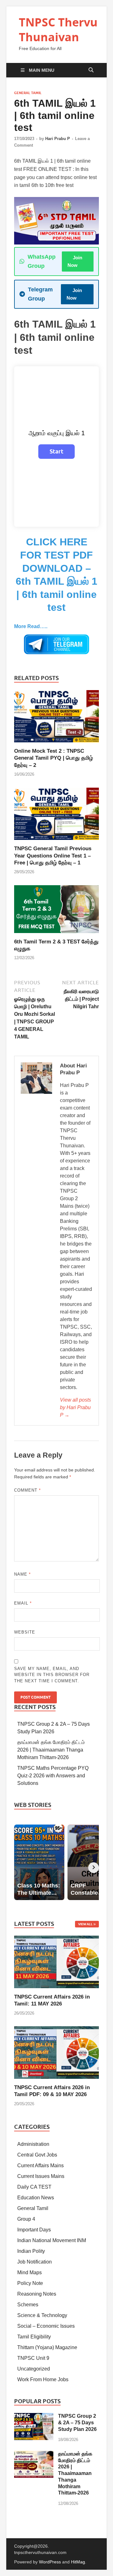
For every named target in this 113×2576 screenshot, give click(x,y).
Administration (33, 2144)
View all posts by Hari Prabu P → (75, 1407)
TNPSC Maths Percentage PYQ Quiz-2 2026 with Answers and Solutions (53, 1776)
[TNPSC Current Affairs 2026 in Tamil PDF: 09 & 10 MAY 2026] (56, 2052)
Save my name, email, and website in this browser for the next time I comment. (52, 1675)
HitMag (78, 2562)
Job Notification (35, 2262)
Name (22, 1574)
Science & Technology (42, 2315)
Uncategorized (34, 2369)
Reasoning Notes (37, 2294)
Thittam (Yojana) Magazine (47, 2347)
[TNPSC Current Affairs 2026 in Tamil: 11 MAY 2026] (56, 1962)
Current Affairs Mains (40, 2165)
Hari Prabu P (58, 139)
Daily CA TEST (34, 2187)
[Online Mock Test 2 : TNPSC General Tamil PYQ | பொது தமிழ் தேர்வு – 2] (56, 719)
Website (25, 1632)
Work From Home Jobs (43, 2379)
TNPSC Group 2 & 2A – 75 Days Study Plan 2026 (77, 2423)
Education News (36, 2198)
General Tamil (28, 93)
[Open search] (91, 70)
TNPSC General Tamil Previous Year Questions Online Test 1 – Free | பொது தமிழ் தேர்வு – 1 (53, 855)
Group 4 (26, 2219)
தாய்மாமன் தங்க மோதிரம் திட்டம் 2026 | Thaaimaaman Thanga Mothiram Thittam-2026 (51, 1750)
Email (23, 1603)
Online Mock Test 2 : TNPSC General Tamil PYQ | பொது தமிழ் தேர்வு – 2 (54, 758)
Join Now (75, 261)
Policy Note (30, 2283)
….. (31, 626)
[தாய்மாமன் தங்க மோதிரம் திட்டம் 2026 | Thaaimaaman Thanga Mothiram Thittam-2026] (34, 2454)
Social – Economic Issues (46, 2326)
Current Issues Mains (41, 2176)
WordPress (50, 2562)
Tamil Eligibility (34, 2337)
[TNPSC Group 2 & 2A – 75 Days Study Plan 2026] (34, 2417)
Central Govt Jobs (37, 2155)
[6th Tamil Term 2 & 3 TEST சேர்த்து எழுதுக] (56, 911)
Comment (27, 1490)
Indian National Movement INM (52, 2240)
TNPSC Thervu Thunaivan (58, 30)
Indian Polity (31, 2251)
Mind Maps (30, 2272)
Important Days (34, 2230)
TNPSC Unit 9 (33, 2358)
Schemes (28, 2305)
